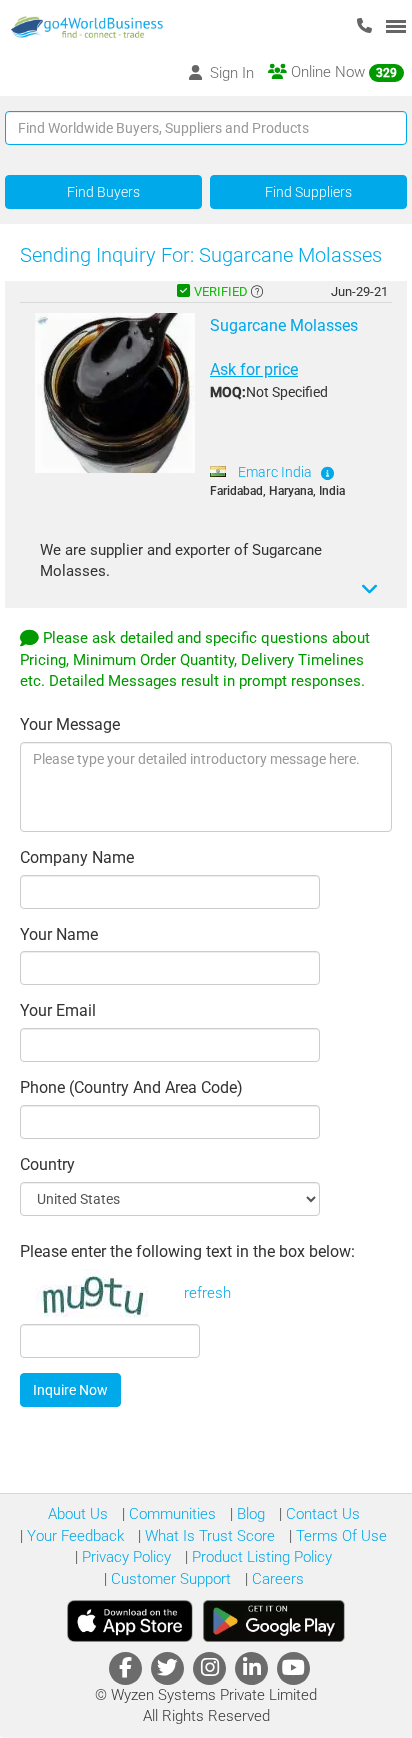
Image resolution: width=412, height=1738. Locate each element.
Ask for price (254, 369)
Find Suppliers (308, 192)
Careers (276, 1579)
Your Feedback (73, 1536)
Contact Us (321, 1514)
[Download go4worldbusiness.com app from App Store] (130, 1621)
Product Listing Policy (260, 1557)
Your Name (59, 934)
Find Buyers (103, 192)
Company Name (77, 857)
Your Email (58, 1010)
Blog (249, 1514)
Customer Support (169, 1579)
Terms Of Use (339, 1536)
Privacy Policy (124, 1557)
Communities (170, 1514)
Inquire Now (70, 1390)
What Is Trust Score (208, 1536)
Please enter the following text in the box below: (187, 1251)
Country (47, 1164)
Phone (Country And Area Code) (131, 1087)
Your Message (70, 724)
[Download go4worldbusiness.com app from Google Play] (274, 1621)
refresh (207, 1293)
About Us (78, 1514)
